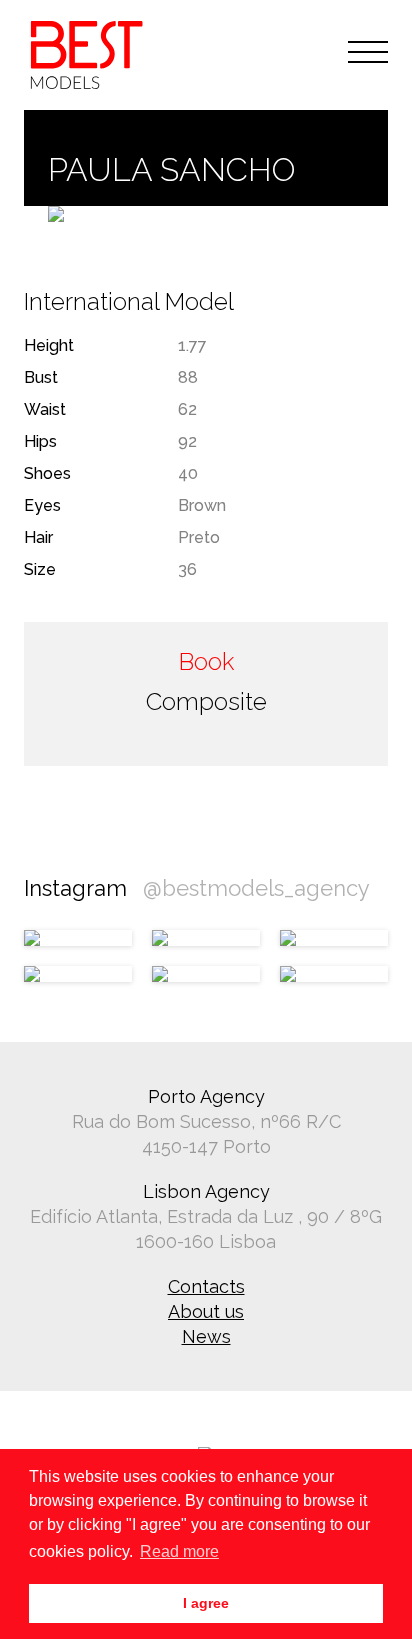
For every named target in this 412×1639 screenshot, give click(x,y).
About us (206, 1311)
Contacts (206, 1286)
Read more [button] (179, 1551)
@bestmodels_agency (256, 888)
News (206, 1336)
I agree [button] (206, 1603)
